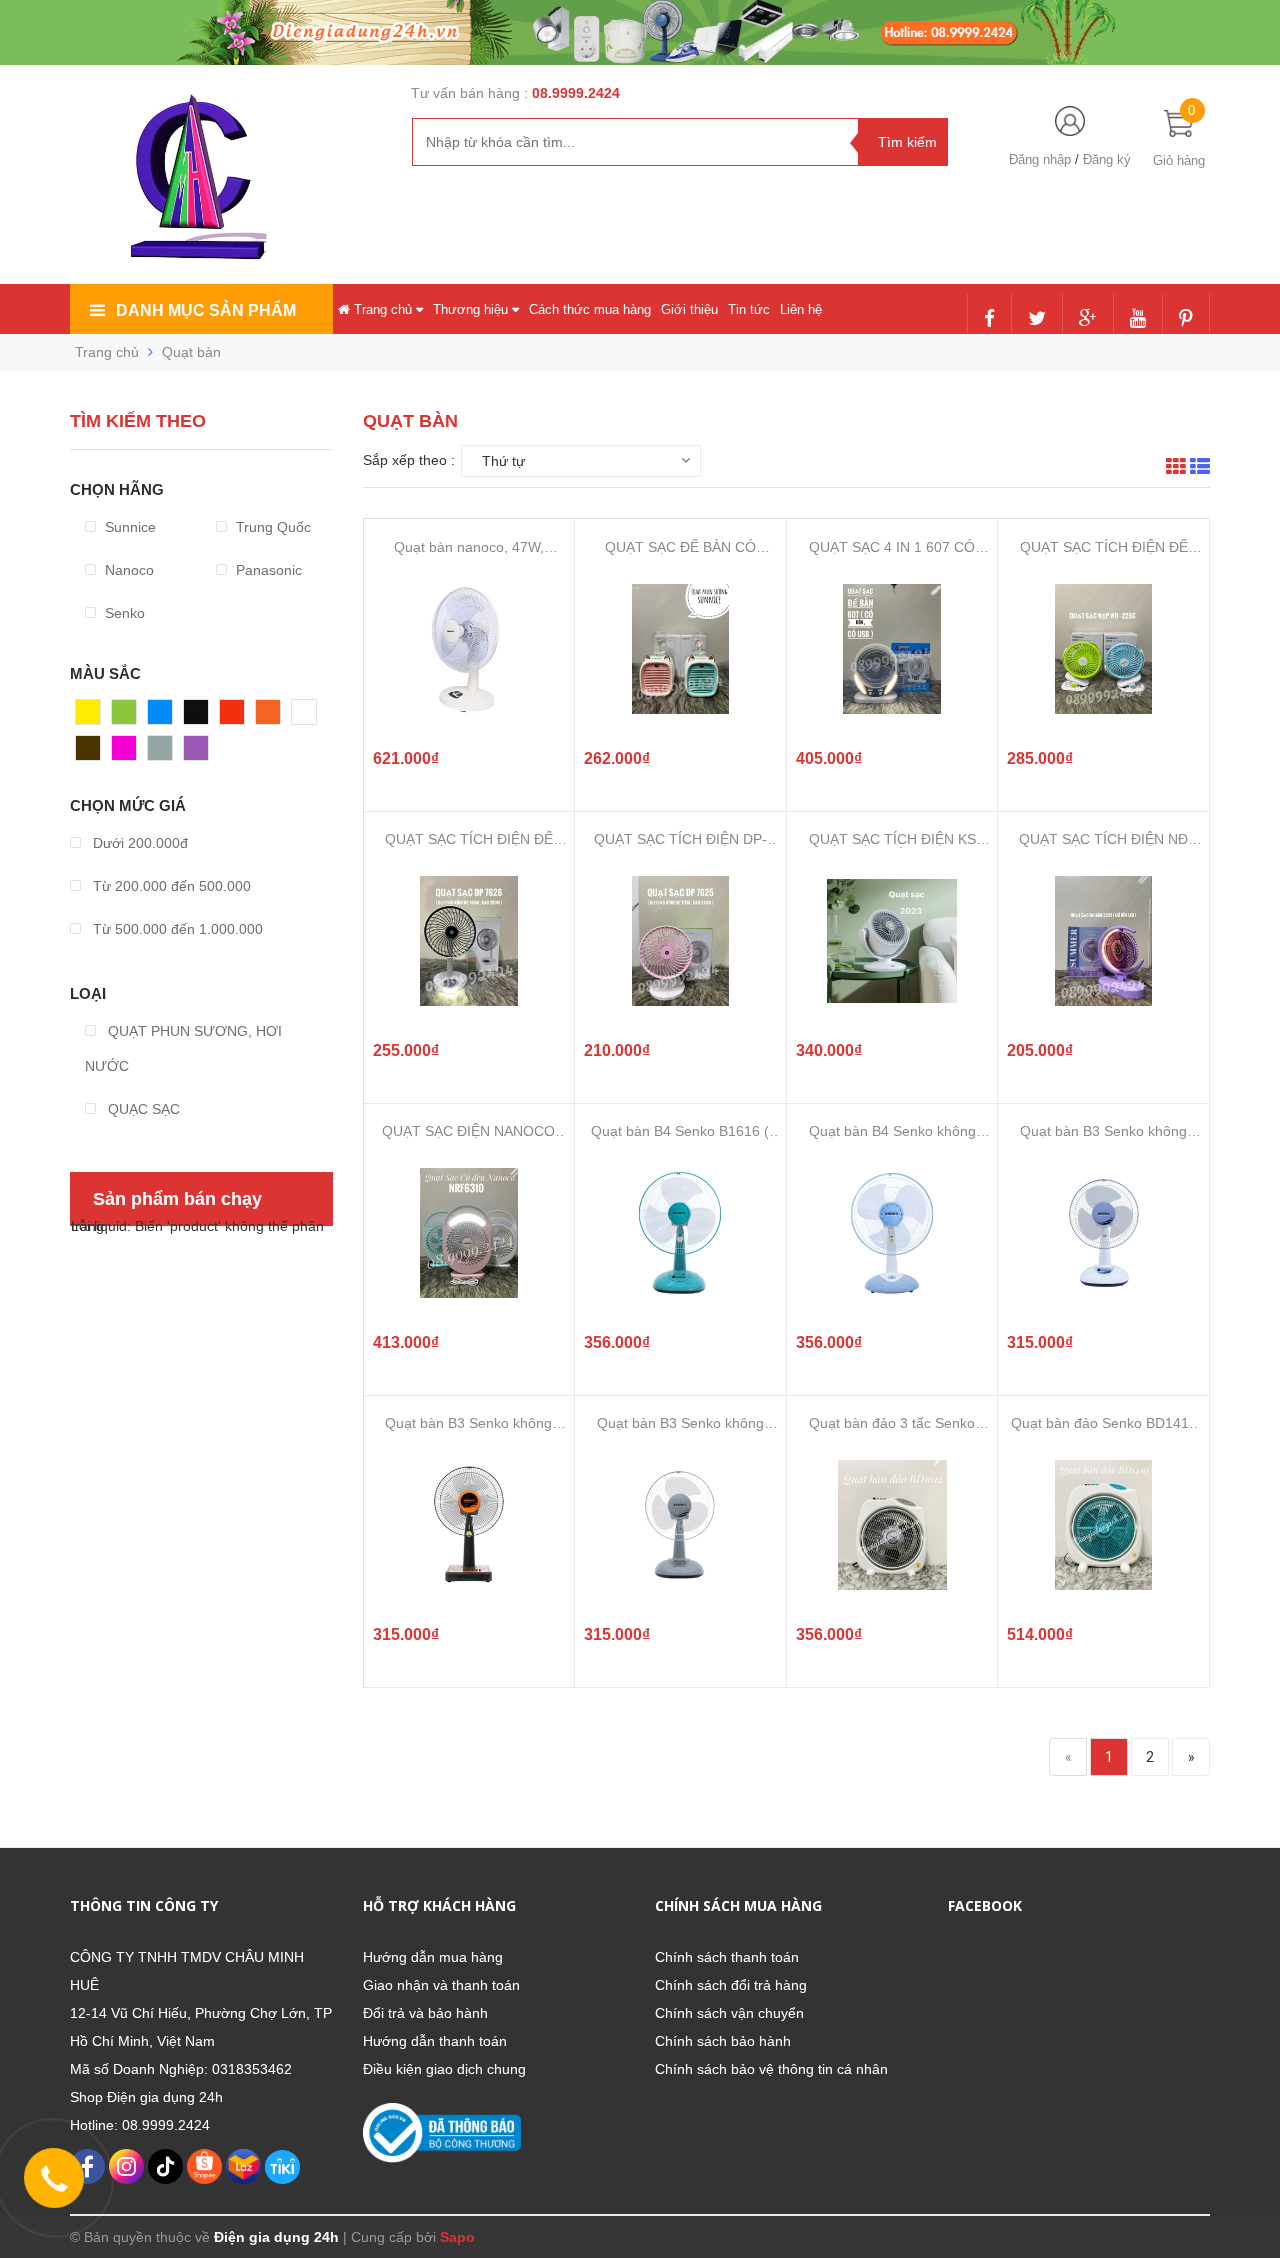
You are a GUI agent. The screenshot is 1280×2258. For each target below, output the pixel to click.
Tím (196, 753)
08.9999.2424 (576, 93)
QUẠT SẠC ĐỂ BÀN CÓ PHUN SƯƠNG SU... (680, 547)
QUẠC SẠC (142, 1109)
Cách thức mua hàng (590, 309)
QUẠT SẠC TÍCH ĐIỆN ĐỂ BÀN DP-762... (469, 839)
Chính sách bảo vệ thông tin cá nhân (771, 2069)
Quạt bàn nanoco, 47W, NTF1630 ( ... (469, 547)
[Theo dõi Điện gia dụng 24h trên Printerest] (1186, 320)
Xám (162, 753)
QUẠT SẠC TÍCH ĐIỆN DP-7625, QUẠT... (680, 839)
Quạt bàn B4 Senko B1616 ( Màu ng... (680, 1131)
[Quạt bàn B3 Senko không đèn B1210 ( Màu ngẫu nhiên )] (469, 1525)
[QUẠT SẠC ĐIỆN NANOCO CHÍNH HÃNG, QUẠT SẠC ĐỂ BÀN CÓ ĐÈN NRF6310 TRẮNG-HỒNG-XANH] (469, 1233)
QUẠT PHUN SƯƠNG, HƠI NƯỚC (183, 1048)
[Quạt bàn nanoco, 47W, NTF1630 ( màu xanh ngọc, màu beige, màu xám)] (469, 649)
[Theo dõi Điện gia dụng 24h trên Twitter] (1037, 320)
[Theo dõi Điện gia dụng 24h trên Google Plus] (1088, 320)
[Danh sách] (1200, 469)
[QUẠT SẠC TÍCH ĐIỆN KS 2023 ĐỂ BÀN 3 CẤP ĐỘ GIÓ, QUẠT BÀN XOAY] (892, 941)
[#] (640, 31)
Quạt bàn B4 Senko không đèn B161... (892, 1131)
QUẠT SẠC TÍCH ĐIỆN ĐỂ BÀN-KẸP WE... (1104, 547)
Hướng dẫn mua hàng (433, 1957)
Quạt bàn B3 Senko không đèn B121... (1103, 1131)
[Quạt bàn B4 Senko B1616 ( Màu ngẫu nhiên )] (680, 1233)
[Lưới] (1176, 469)
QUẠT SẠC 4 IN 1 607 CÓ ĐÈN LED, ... (892, 547)
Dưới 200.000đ (138, 843)
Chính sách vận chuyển (729, 2013)
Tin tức (749, 309)
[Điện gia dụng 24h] (201, 176)
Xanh (128, 717)
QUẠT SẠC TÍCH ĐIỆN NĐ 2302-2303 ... (1103, 839)
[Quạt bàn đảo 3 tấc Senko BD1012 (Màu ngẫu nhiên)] (892, 1525)
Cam (271, 717)
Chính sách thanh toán (727, 1957)
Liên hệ (801, 309)
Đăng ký (1107, 159)
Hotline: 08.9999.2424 (140, 2125)
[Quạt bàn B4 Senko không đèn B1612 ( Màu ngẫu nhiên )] (892, 1233)
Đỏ (229, 717)
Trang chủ (383, 309)
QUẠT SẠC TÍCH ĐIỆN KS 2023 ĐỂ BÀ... (892, 839)
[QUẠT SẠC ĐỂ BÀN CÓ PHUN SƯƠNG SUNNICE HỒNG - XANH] (680, 649)
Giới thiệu (689, 309)
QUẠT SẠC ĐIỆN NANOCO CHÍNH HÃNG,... (468, 1131)
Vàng (92, 717)
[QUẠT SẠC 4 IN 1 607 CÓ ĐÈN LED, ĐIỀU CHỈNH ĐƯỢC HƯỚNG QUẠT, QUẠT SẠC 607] (892, 649)
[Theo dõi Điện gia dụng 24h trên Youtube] (1138, 320)
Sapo (457, 2237)
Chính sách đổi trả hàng (731, 1985)
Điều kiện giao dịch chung (444, 2069)
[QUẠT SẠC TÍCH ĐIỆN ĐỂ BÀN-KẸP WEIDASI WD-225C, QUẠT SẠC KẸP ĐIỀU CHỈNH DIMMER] (1104, 649)
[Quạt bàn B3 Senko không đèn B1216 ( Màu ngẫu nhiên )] (1104, 1233)
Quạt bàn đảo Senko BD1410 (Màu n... (1104, 1423)
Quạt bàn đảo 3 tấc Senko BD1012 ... (892, 1423)
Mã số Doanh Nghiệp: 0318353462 (181, 2069)
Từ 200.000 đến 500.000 (170, 886)
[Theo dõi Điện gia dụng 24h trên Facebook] (989, 320)
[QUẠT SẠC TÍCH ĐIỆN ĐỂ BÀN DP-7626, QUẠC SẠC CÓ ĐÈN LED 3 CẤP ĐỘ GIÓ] (469, 941)
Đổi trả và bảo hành (425, 2013)
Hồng (129, 753)
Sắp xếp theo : (409, 460)
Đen (197, 717)
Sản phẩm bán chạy (177, 1199)
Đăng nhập (1040, 159)
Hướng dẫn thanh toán (435, 2041)
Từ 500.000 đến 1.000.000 (176, 929)
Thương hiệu (472, 309)
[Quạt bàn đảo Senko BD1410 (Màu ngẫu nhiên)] (1104, 1525)
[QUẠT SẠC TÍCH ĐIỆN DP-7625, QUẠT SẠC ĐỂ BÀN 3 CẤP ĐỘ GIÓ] (680, 941)
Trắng (310, 717)
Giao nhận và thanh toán (441, 1985)
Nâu (89, 753)
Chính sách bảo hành (723, 2041)
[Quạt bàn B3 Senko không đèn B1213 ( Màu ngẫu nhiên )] (680, 1525)
